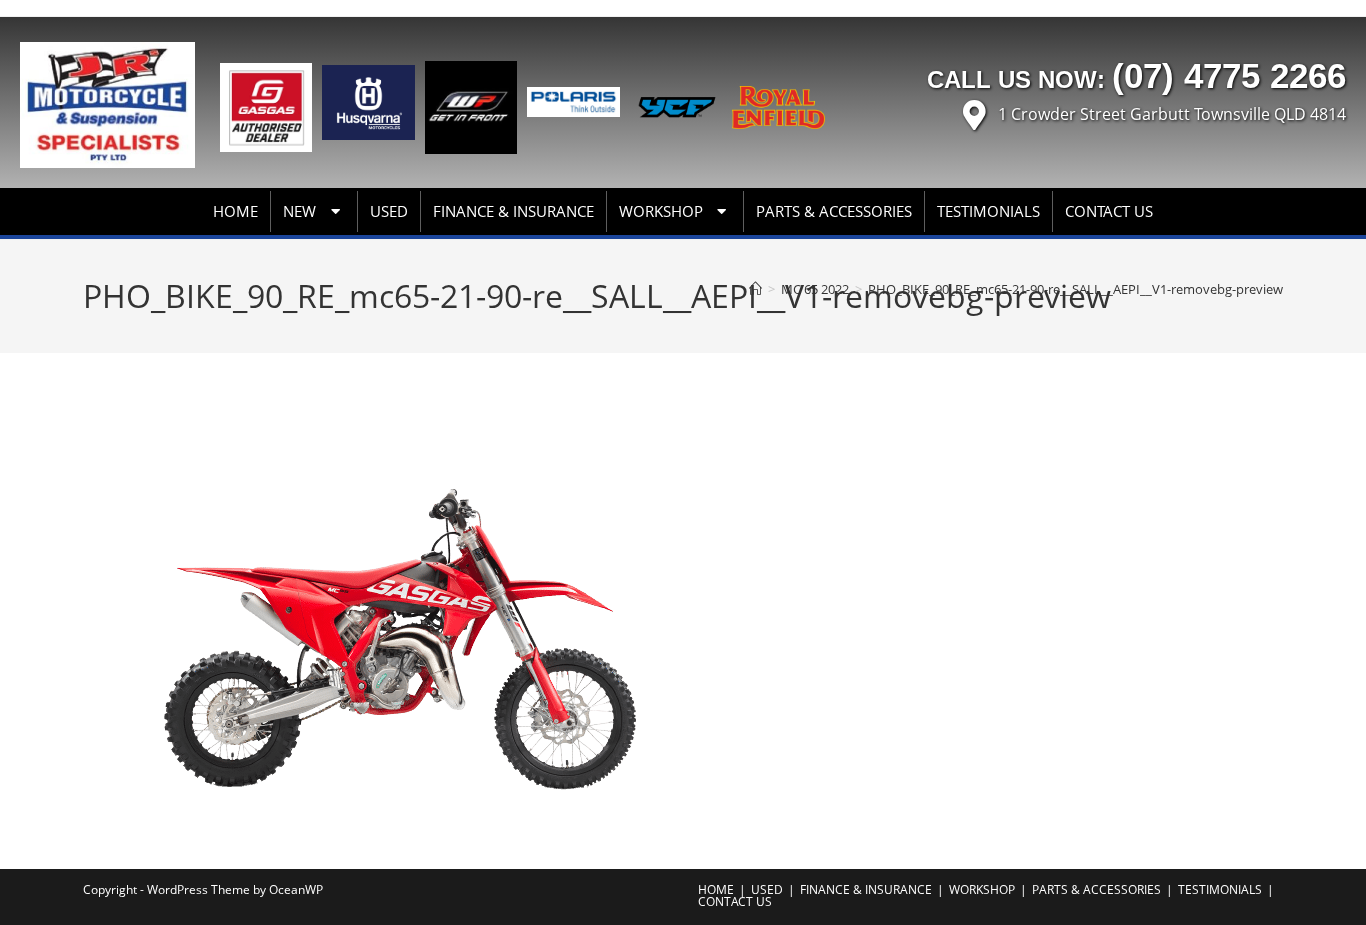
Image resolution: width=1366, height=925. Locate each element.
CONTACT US (1109, 211)
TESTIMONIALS (988, 211)
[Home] (755, 289)
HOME (235, 211)
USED (389, 211)
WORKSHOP (661, 211)
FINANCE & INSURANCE (513, 211)
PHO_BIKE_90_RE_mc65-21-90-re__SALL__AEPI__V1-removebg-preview (1075, 289)
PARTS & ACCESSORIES (834, 211)
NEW (299, 211)
